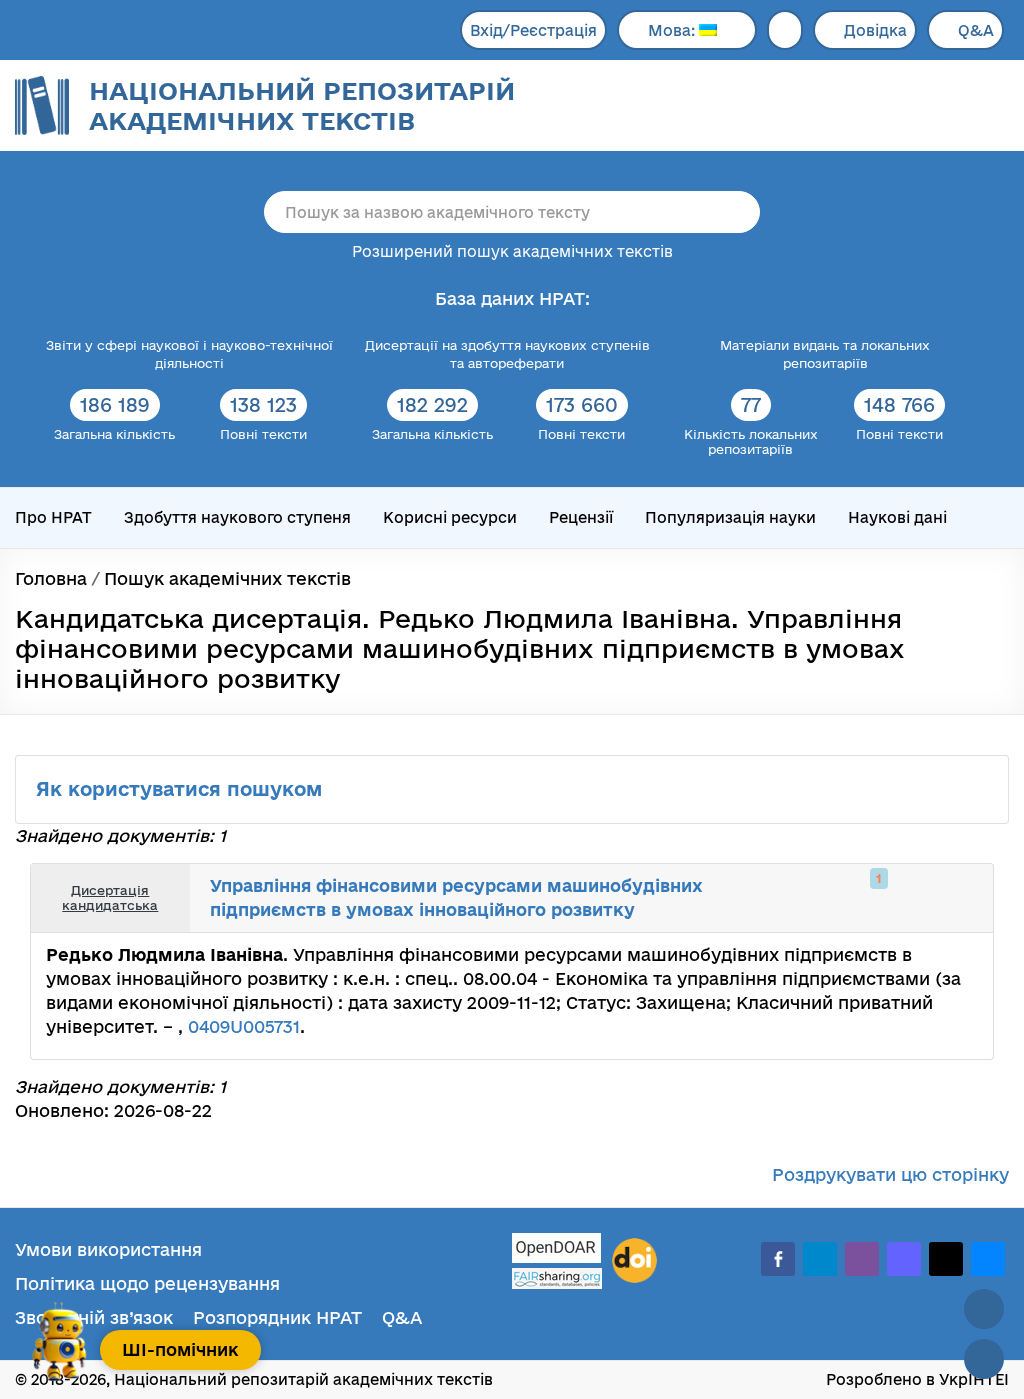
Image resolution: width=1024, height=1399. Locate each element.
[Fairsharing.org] (557, 1278)
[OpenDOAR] (557, 1250)
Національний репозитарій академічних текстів (302, 105)
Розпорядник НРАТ (277, 1317)
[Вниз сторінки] (984, 1359)
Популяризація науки (730, 517)
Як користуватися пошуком (182, 789)
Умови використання (108, 1249)
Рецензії (581, 517)
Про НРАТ (53, 517)
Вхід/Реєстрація (533, 30)
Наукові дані (897, 517)
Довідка (875, 30)
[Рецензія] (940, 898)
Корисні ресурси (450, 517)
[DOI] (634, 1261)
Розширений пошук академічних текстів (512, 251)
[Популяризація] (962, 898)
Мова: (673, 30)
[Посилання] (918, 898)
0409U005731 (244, 1026)
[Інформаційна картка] (896, 898)
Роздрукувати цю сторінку (890, 1174)
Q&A (976, 30)
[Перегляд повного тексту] (874, 898)
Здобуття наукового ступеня (237, 517)
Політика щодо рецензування (147, 1283)
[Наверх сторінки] (984, 1309)
